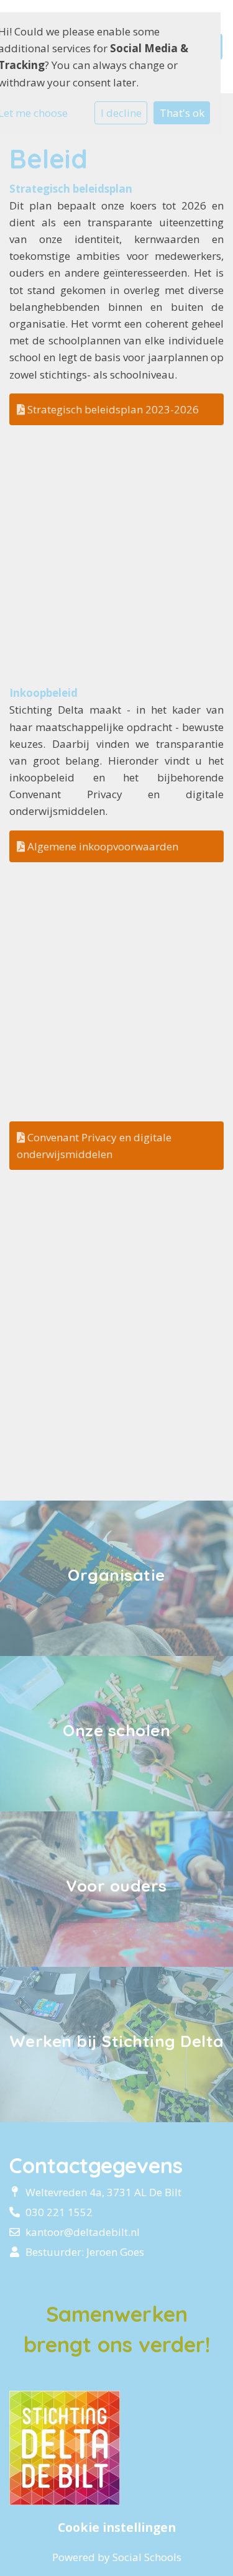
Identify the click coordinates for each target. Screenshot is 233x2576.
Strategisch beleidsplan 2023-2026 (112, 409)
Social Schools (147, 2557)
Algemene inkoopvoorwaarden (102, 846)
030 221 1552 (59, 2212)
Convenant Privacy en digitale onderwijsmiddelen (94, 1146)
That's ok (182, 113)
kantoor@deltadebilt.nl (83, 2232)
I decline (121, 113)
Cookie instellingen (117, 2528)
